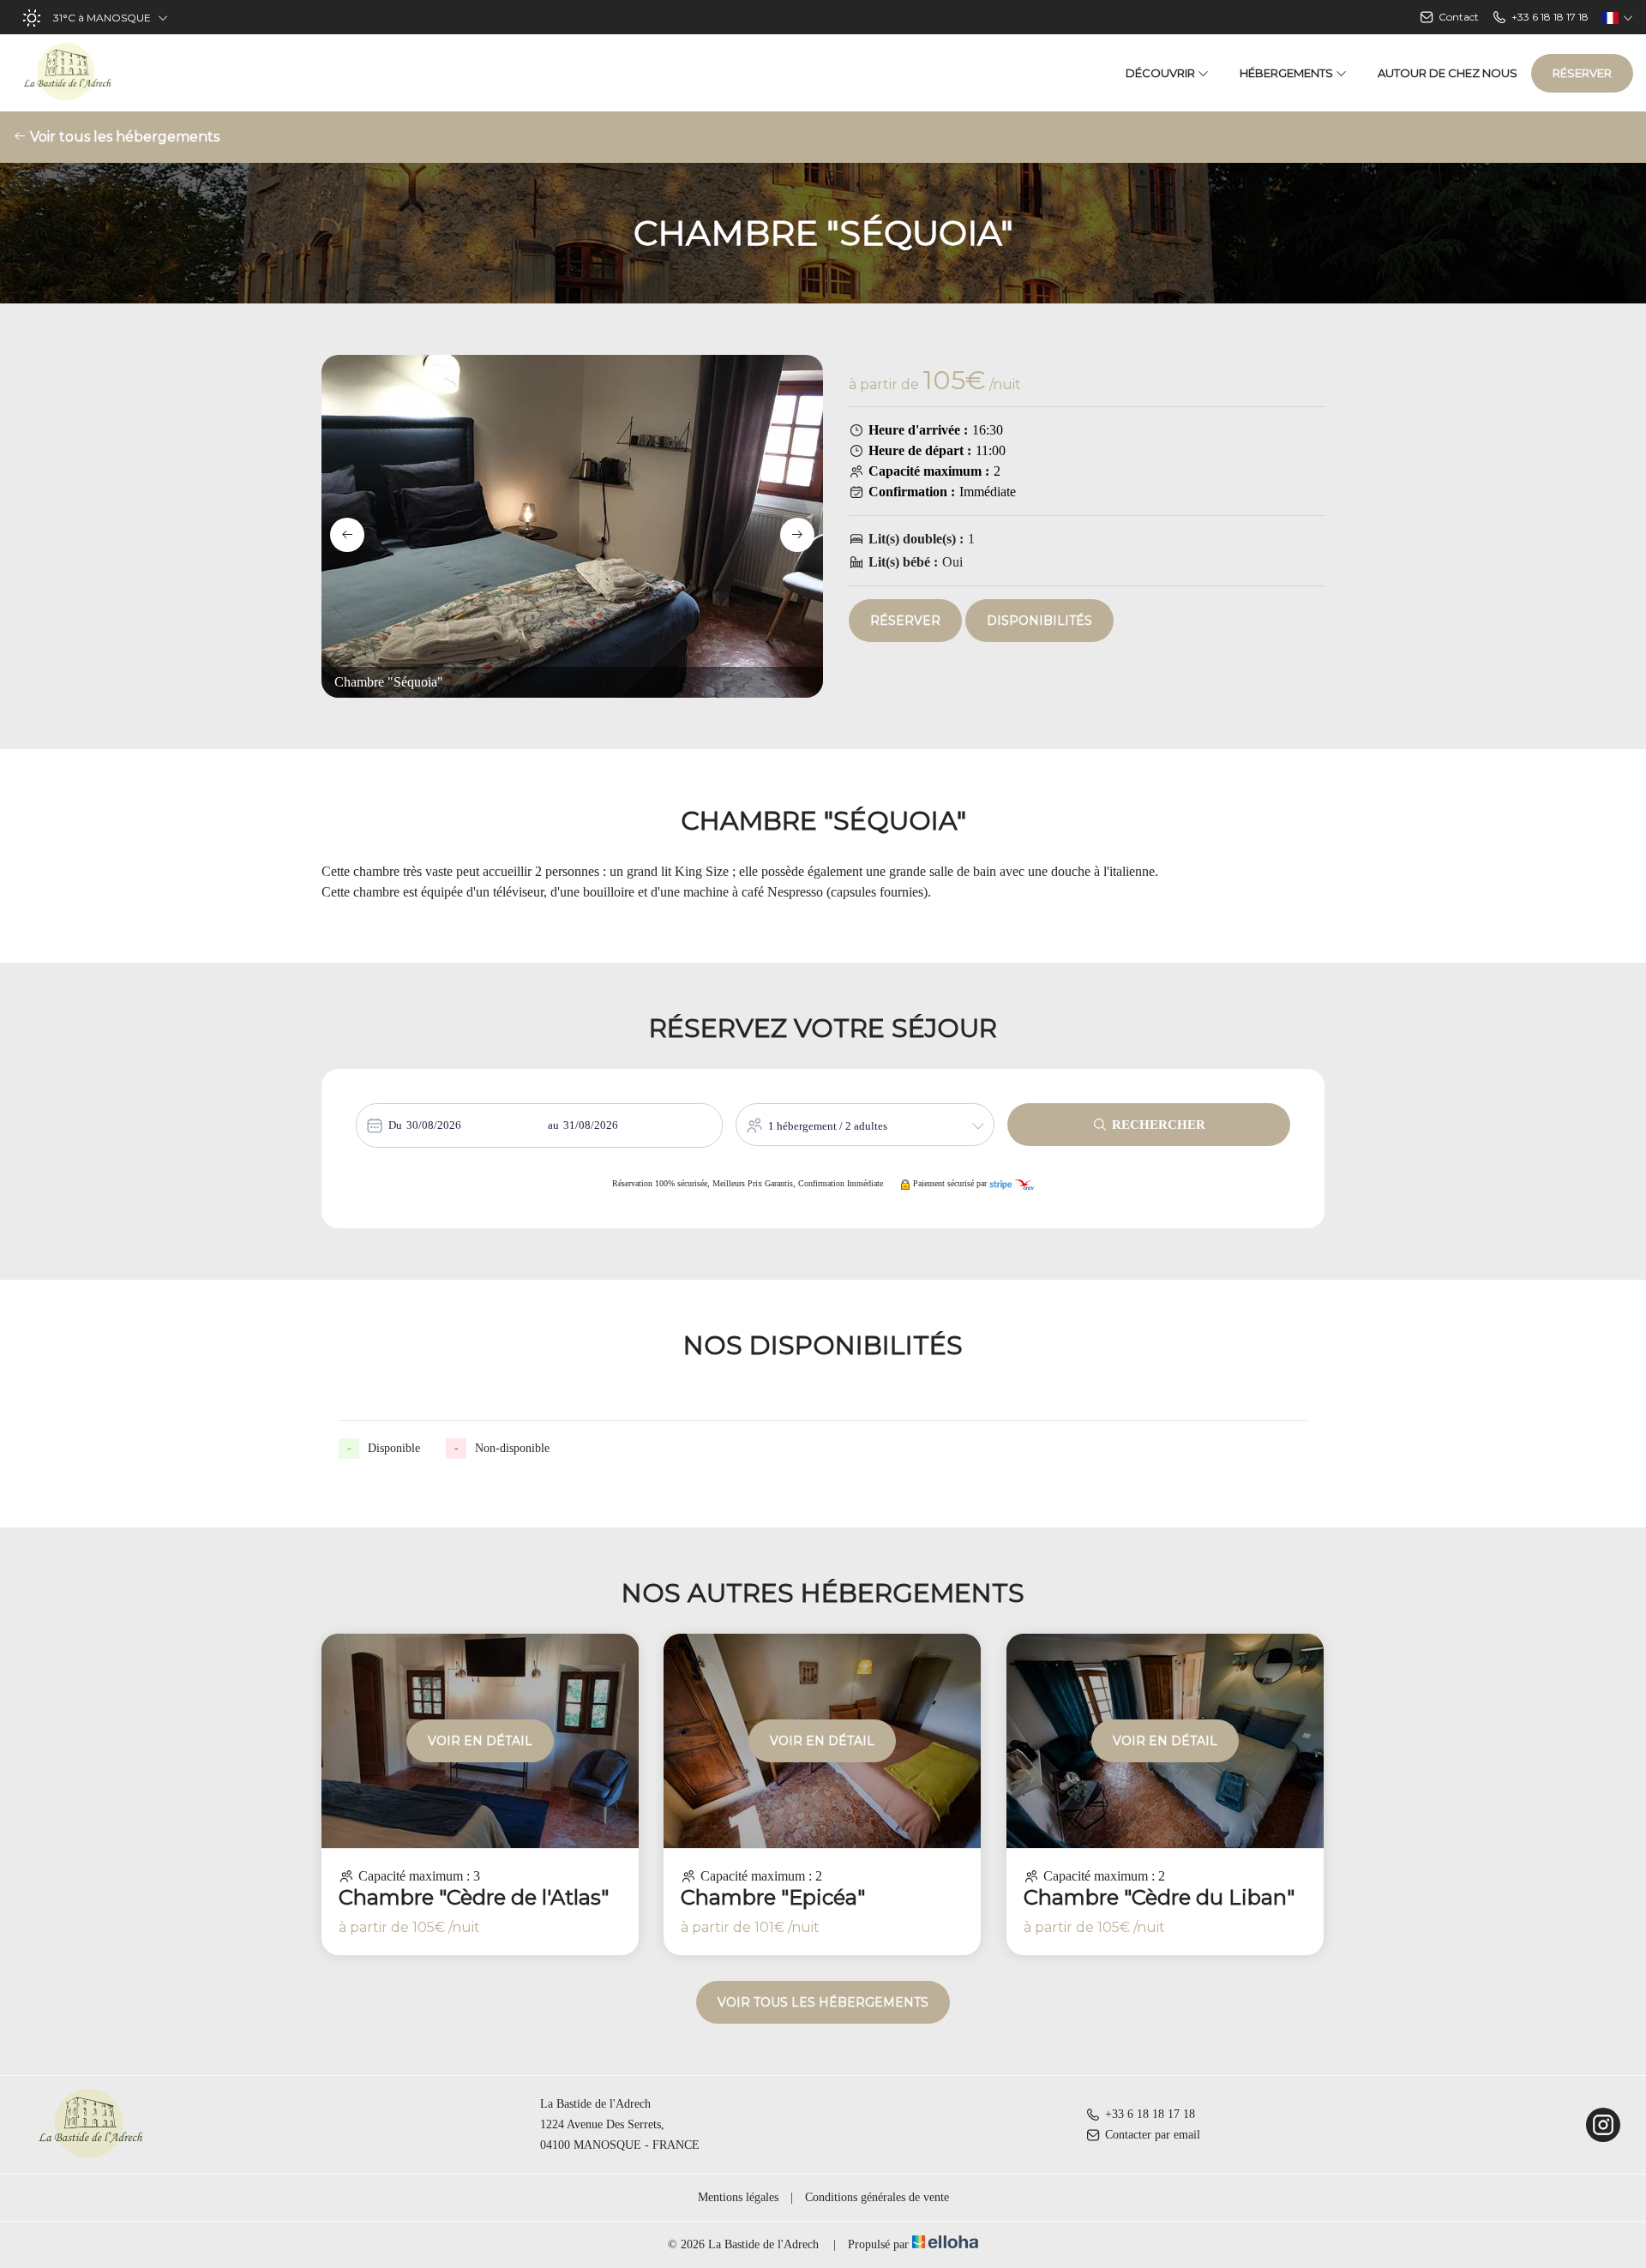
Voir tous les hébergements (123, 137)
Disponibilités (1039, 621)
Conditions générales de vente (877, 2197)
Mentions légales (738, 2197)
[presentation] (347, 535)
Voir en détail (480, 1741)
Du (395, 1125)
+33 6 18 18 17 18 (1150, 2114)
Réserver (1582, 73)
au (553, 1125)
